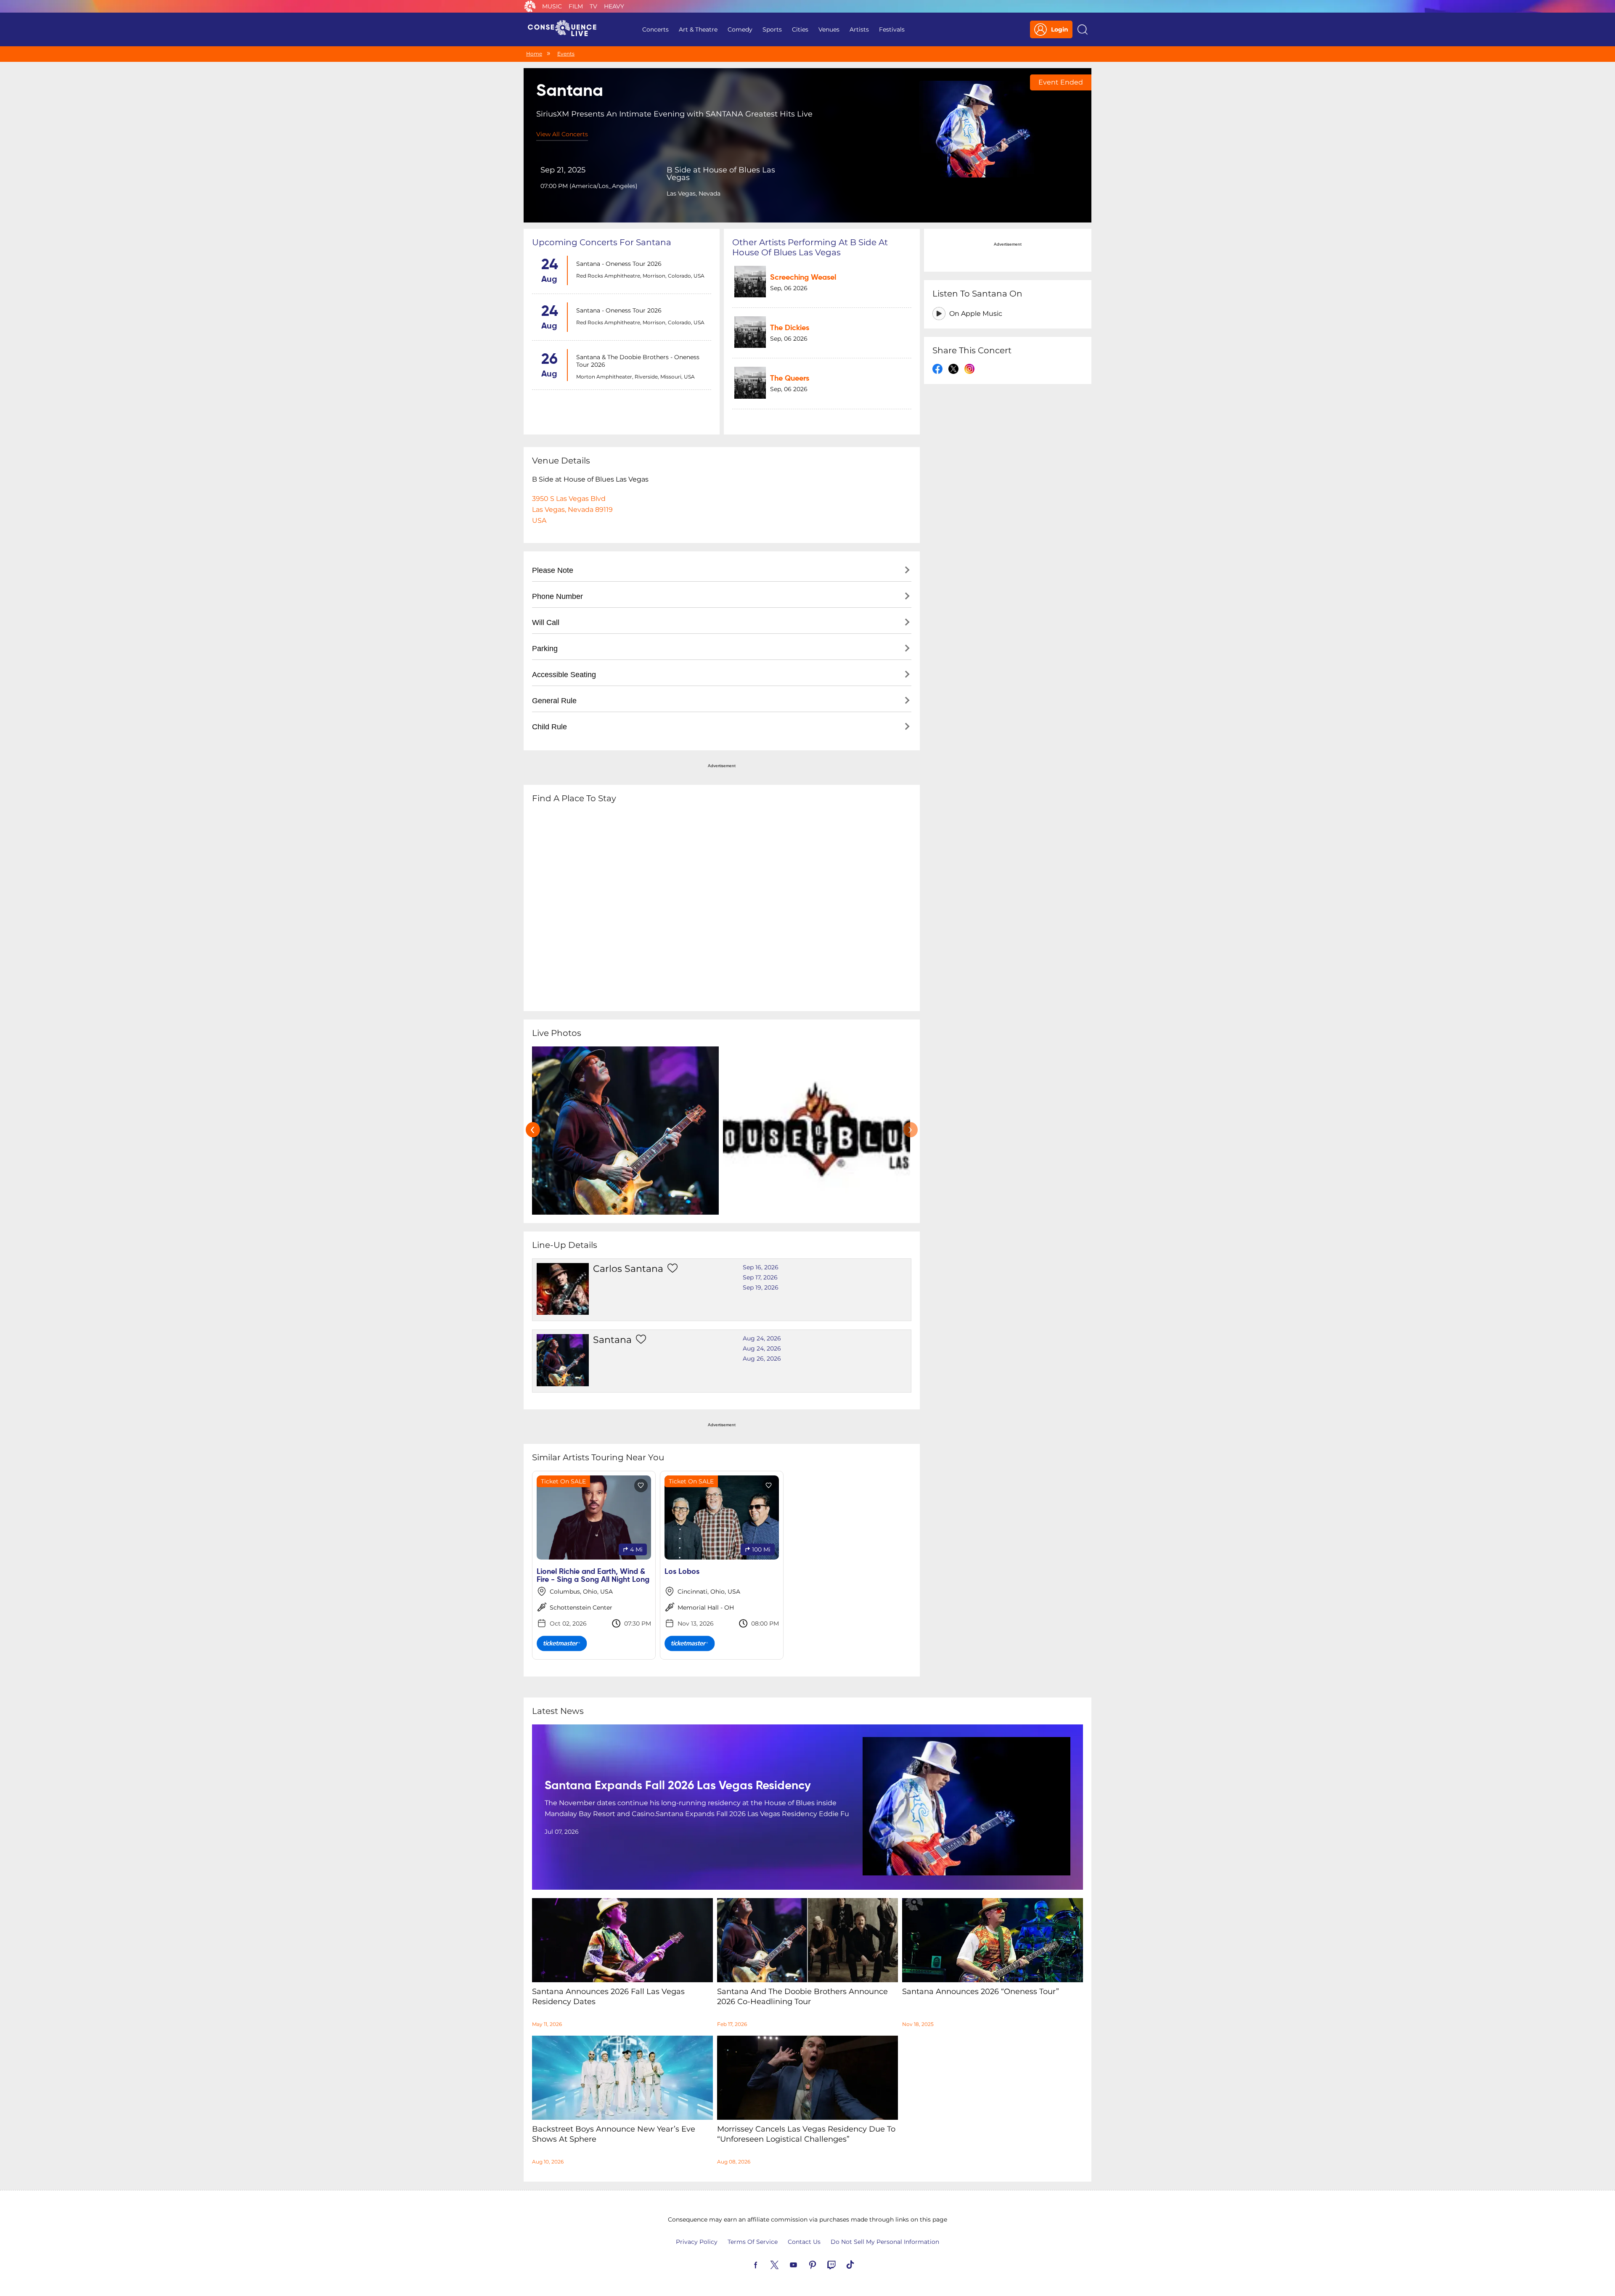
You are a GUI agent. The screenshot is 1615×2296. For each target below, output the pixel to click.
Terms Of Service (753, 2242)
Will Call (546, 622)
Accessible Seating (564, 675)
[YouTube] (803, 2264)
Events (566, 54)
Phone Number (557, 596)
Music (552, 6)
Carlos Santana (628, 1269)
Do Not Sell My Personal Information (885, 2242)
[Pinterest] (822, 2264)
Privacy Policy (697, 2242)
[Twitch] (841, 2264)
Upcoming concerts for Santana (602, 242)
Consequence (530, 6)
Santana (612, 1340)
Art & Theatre (698, 29)
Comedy (740, 29)
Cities (800, 29)
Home (534, 54)
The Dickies (790, 328)
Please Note (553, 570)
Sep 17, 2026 (760, 1277)
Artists (859, 29)
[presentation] (533, 1130)
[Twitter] (784, 2264)
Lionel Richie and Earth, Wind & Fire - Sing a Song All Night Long (593, 1576)
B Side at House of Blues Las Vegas (721, 174)
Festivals (892, 29)
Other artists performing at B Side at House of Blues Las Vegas (810, 247)
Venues (829, 29)
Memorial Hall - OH (706, 1607)
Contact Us (804, 2242)
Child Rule (549, 727)
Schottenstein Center (581, 1607)
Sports (772, 29)
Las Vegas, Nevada (694, 193)
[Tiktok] (860, 2264)
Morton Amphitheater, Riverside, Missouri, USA (635, 377)
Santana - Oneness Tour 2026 (619, 264)
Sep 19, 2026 (761, 1287)
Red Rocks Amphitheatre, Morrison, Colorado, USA (640, 276)
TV (593, 6)
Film (576, 6)
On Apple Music (976, 314)
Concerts (655, 29)
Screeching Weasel (803, 278)
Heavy (614, 6)
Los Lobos (682, 1572)
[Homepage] (566, 29)
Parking (545, 649)
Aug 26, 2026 (762, 1359)
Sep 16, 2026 (761, 1267)
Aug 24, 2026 (762, 1338)
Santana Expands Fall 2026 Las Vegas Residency (678, 1786)
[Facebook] (765, 2264)
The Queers (790, 379)
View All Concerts (562, 134)
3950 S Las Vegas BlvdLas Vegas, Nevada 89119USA (572, 510)
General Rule (554, 701)
